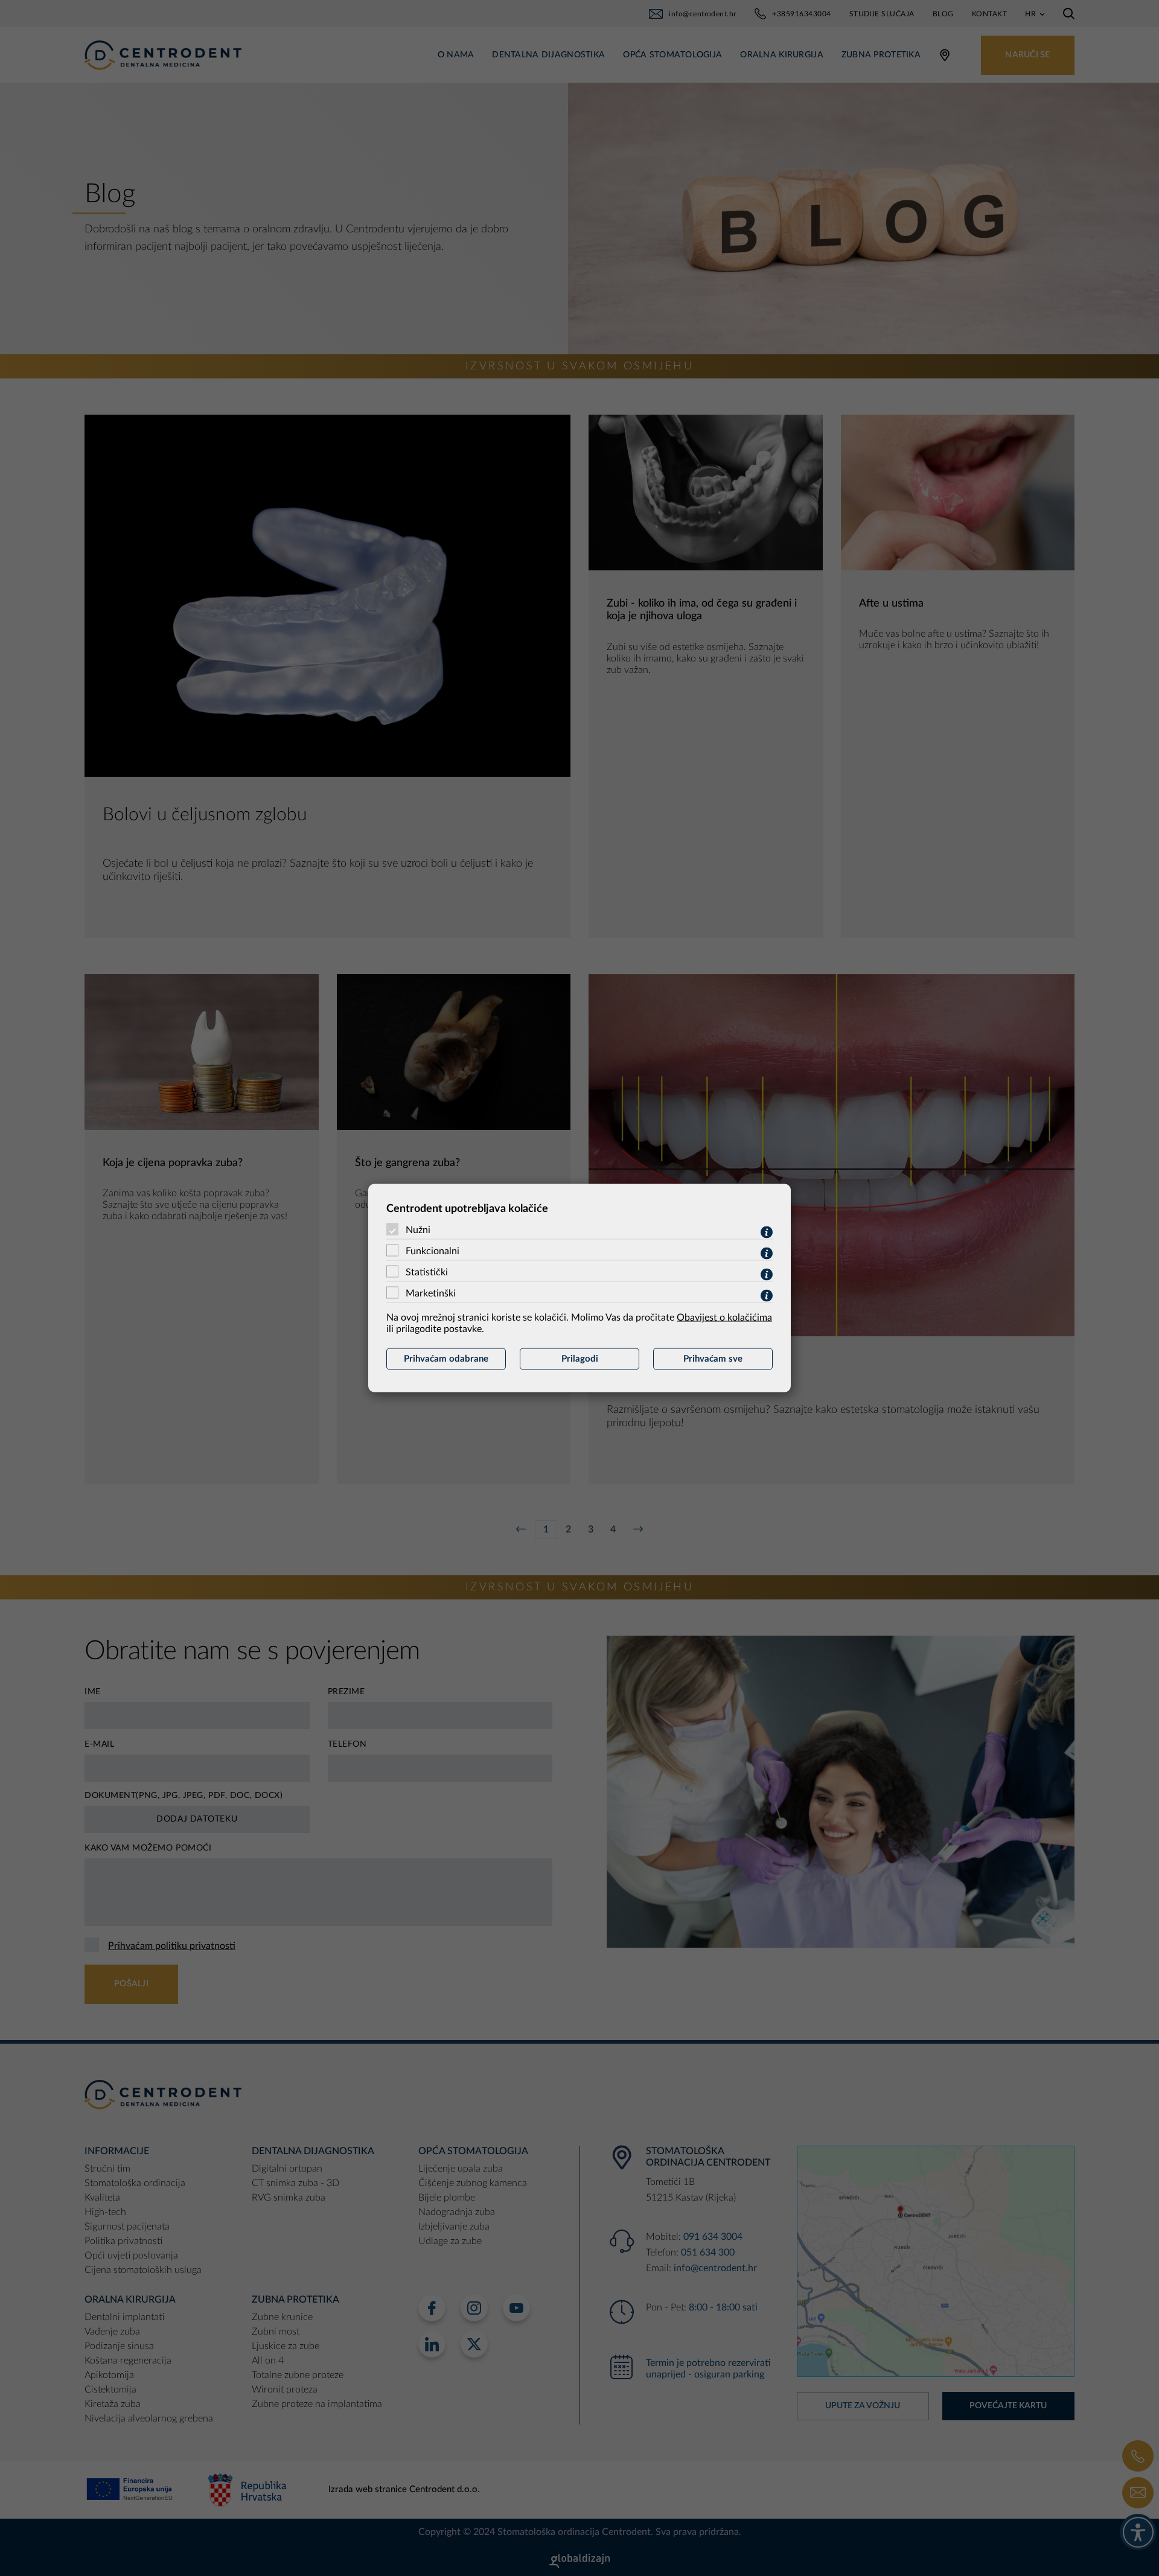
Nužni (418, 1230)
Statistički (427, 1272)
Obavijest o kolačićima (724, 1318)
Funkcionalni (433, 1251)
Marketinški (431, 1293)
